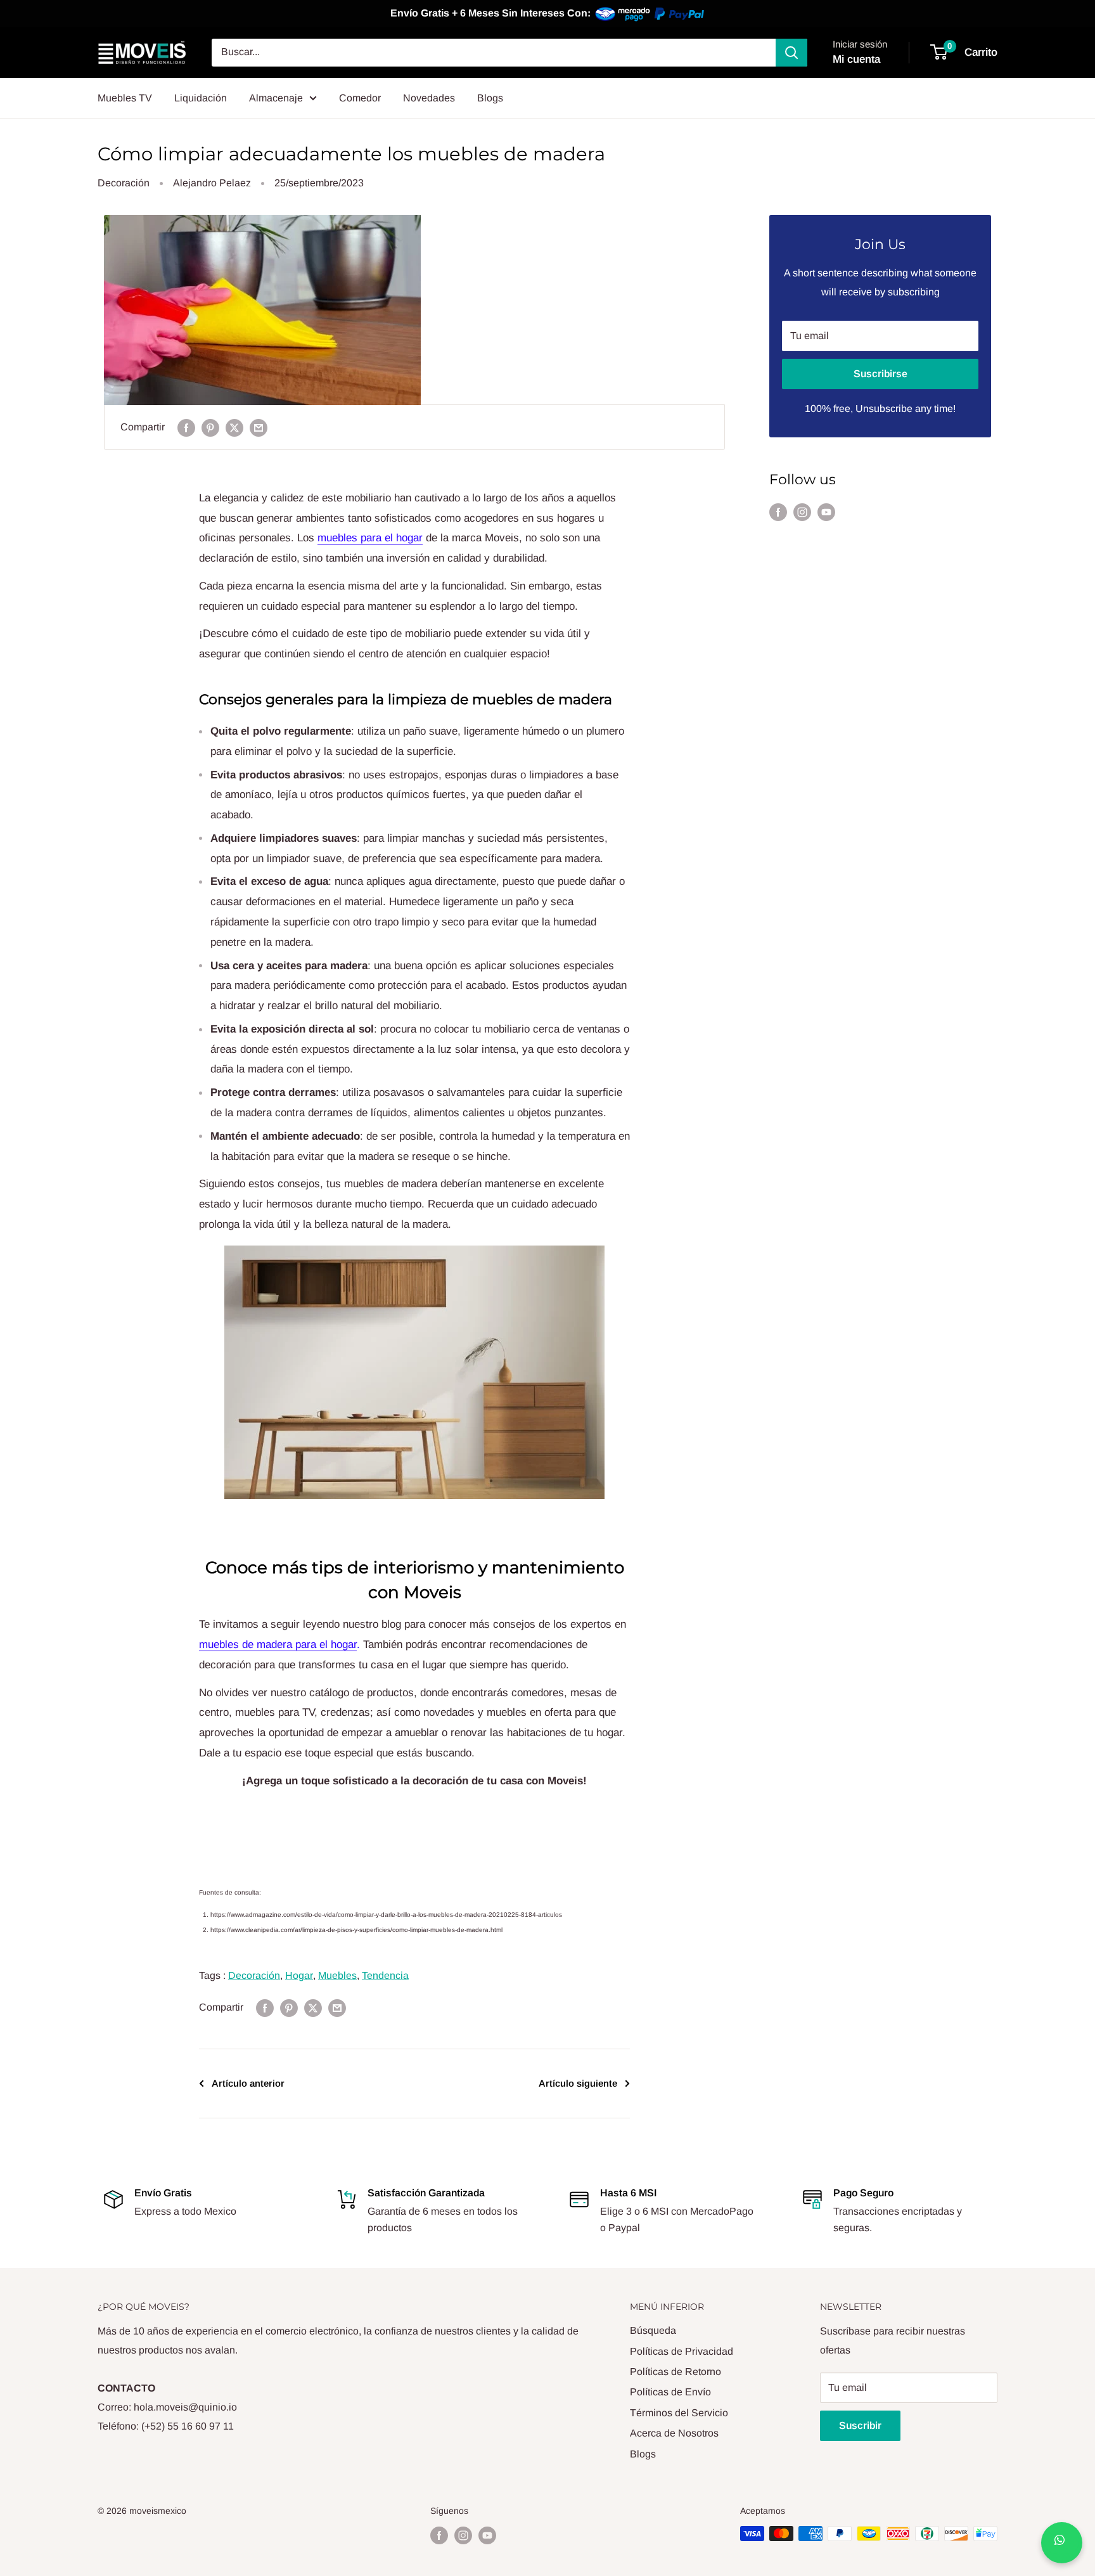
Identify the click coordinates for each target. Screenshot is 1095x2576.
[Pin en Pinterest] (210, 427)
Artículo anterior (248, 2083)
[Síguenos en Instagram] (802, 512)
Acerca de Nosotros (674, 2433)
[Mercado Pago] (651, 14)
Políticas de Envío (670, 2392)
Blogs (490, 98)
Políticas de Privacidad (682, 2351)
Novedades (429, 98)
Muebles (337, 1975)
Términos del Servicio (679, 2413)
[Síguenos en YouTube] (826, 512)
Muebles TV (125, 98)
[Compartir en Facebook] (186, 427)
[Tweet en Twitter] (234, 427)
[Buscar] (791, 53)
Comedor (360, 98)
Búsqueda (653, 2330)
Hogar (299, 1975)
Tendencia (385, 1975)
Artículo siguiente (578, 2083)
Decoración (124, 183)
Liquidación (201, 98)
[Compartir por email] (259, 427)
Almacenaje (276, 98)
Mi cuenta (856, 59)
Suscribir (860, 2425)
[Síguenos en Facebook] (778, 512)
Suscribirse (880, 374)
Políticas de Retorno (676, 2372)
